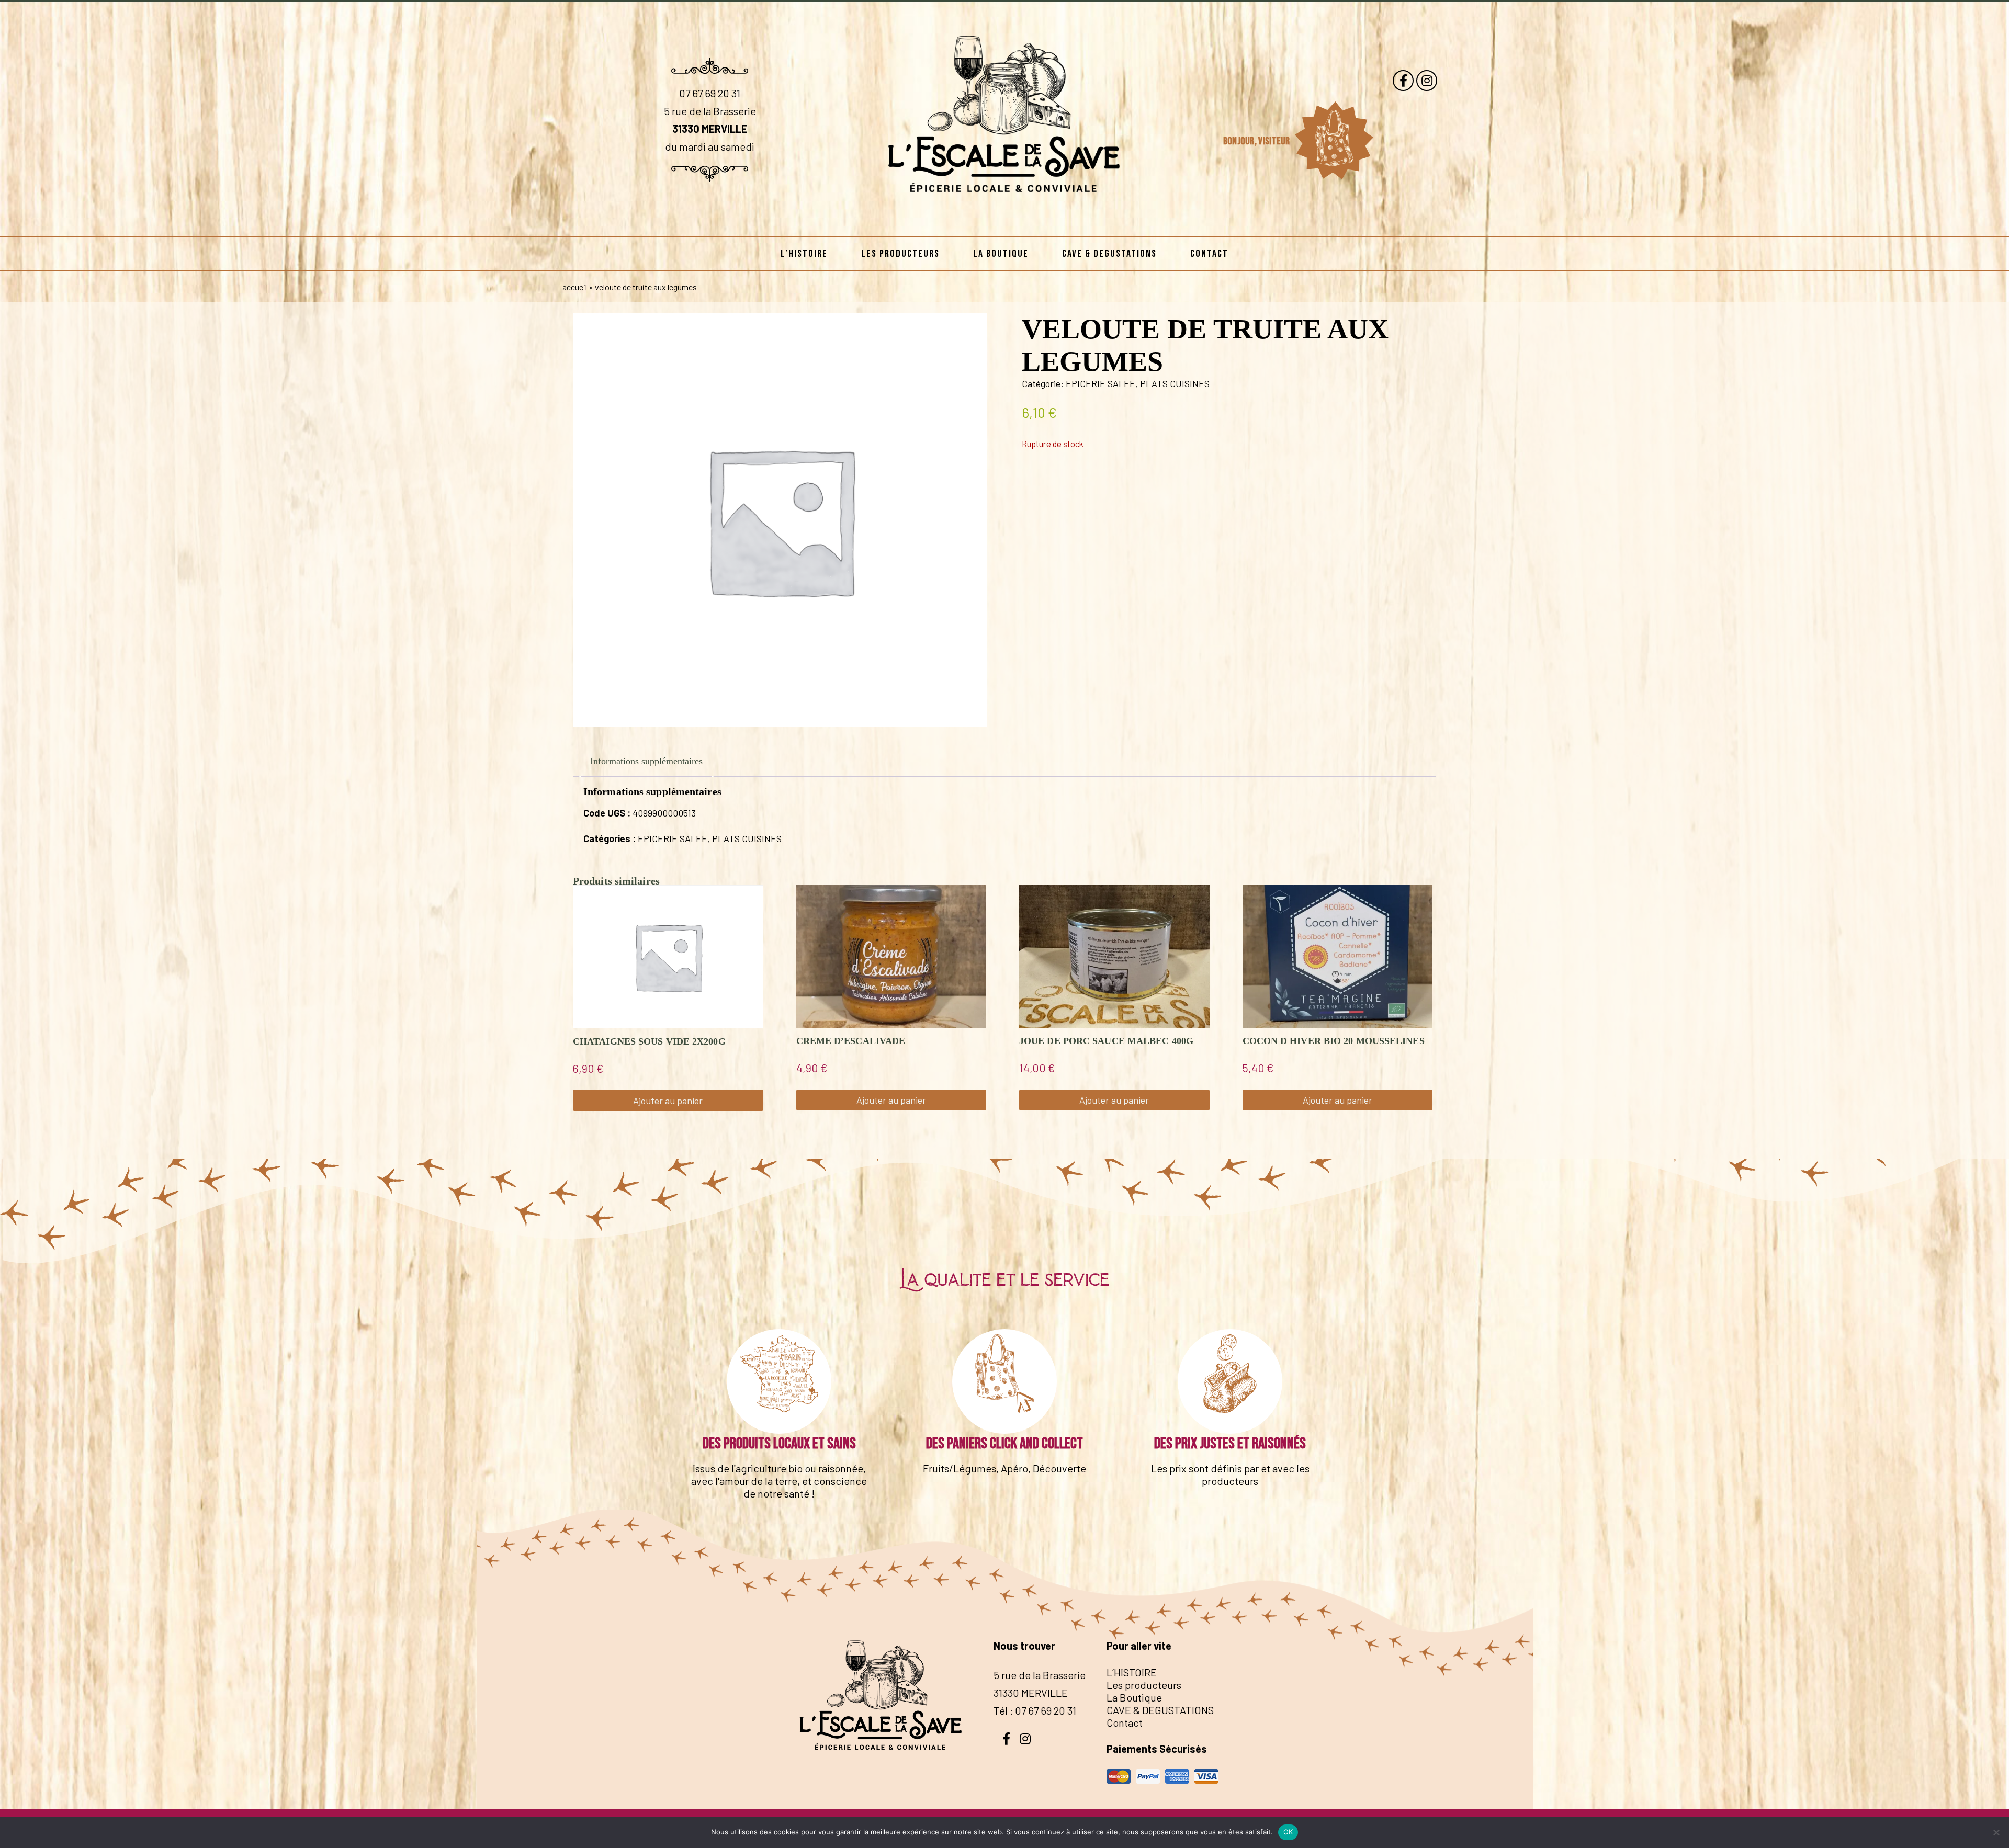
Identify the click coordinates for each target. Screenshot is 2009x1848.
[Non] (1996, 1832)
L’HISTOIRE (804, 254)
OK (1288, 1832)
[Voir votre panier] (1334, 141)
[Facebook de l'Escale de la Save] (1403, 81)
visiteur (1275, 141)
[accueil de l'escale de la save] (1004, 219)
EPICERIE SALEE (1101, 383)
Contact (1209, 254)
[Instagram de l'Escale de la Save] (1427, 81)
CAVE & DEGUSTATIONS (1109, 254)
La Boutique (1001, 254)
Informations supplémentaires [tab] (646, 761)
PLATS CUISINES (1175, 383)
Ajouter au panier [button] (668, 1101)
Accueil (575, 287)
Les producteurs (900, 254)
